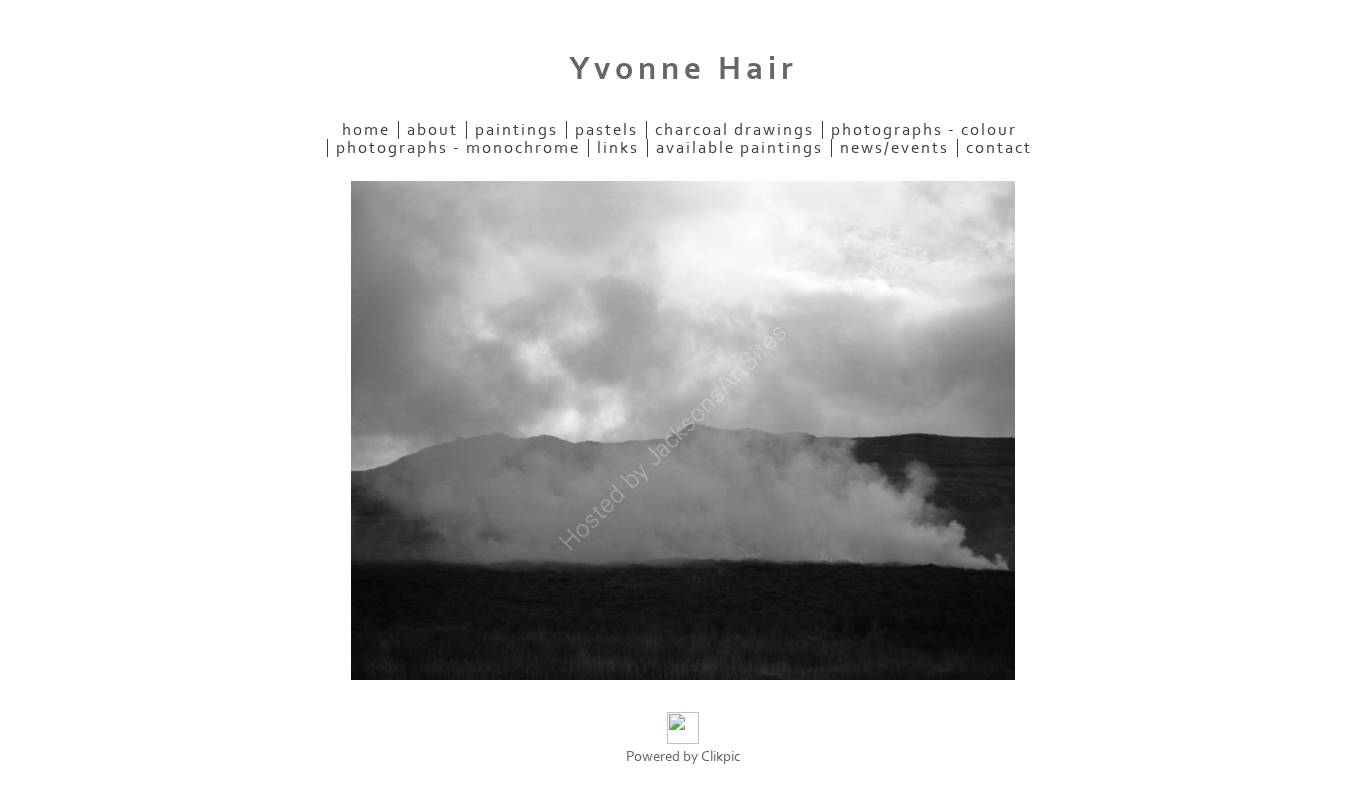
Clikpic (721, 756)
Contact (999, 148)
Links (618, 148)
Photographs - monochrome (458, 148)
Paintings (516, 130)
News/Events (894, 148)
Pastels (606, 130)
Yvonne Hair (683, 69)
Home (366, 130)
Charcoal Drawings (734, 130)
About (432, 130)
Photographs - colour (924, 130)
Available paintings (739, 148)
